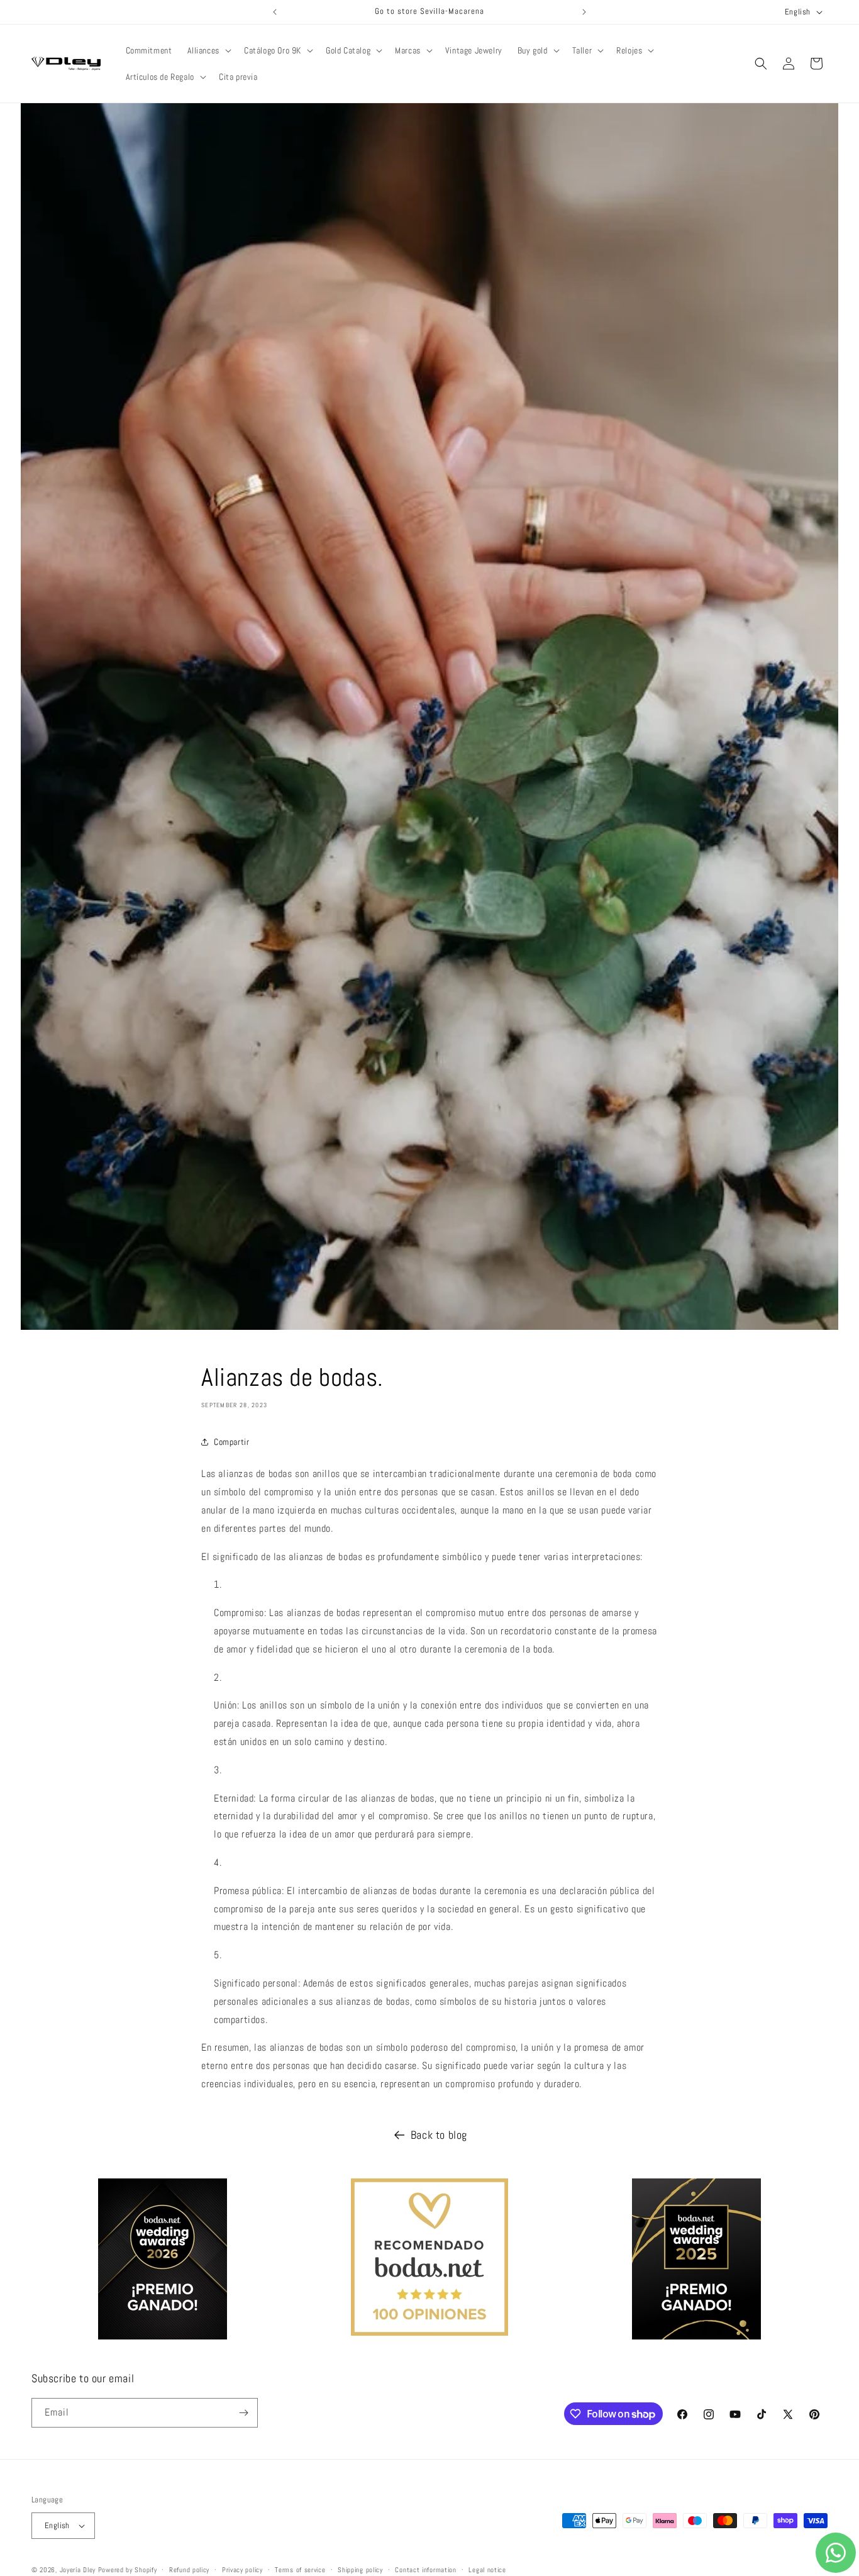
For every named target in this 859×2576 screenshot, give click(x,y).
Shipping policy (360, 2569)
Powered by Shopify (128, 2570)
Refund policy (189, 2569)
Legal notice (487, 2569)
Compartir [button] (231, 1442)
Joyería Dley (78, 2570)
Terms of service (300, 2569)
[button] (208, 50)
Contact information (425, 2569)
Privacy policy (242, 2569)
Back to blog (439, 2135)
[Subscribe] (243, 2413)
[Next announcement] (584, 12)
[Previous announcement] (275, 12)
